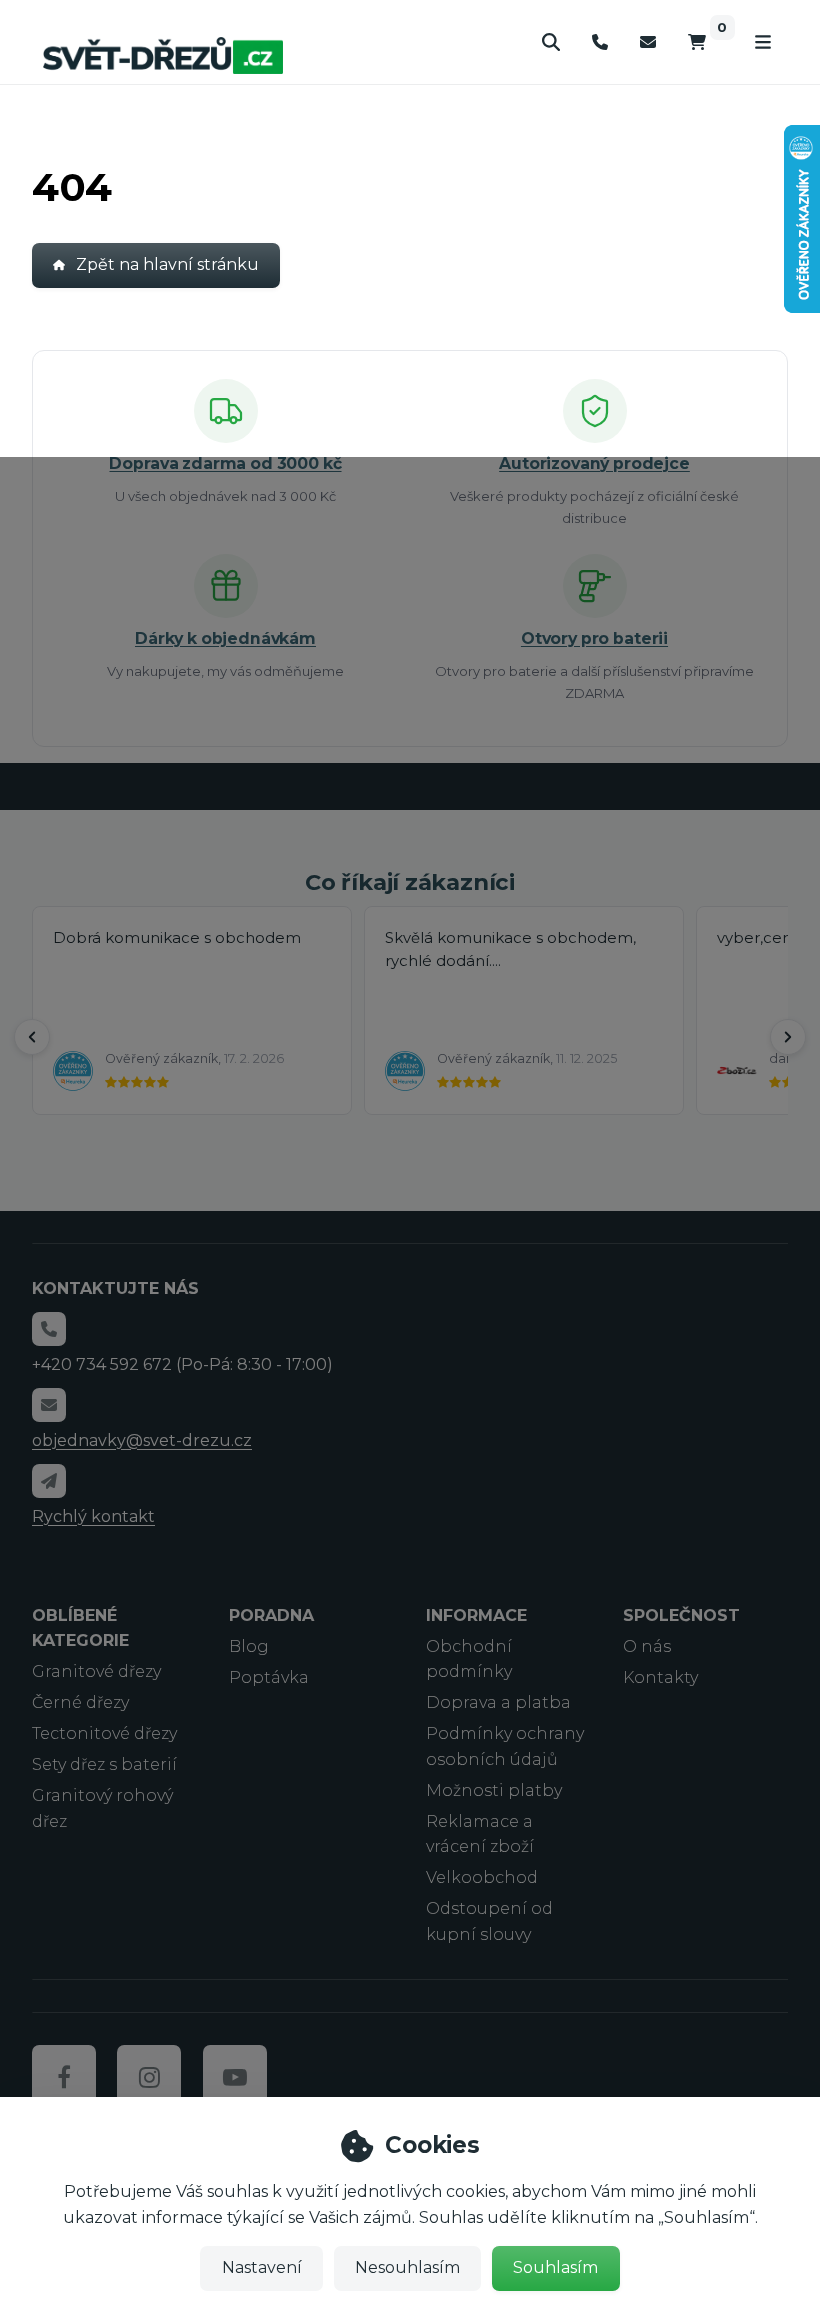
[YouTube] (235, 2077)
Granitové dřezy (96, 1671)
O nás (647, 1646)
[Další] (788, 1037)
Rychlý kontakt (93, 1516)
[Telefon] (600, 42)
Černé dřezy (80, 1702)
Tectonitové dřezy (104, 1733)
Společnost (681, 1615)
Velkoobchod (482, 1877)
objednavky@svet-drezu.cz (142, 1440)
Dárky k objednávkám (225, 638)
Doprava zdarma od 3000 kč (225, 463)
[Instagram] (149, 2077)
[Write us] (49, 1481)
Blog (249, 1646)
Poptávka (269, 1677)
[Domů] (163, 55)
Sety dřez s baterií (104, 1764)
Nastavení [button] (262, 2267)
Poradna (271, 1615)
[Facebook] (64, 2077)
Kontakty (660, 1677)
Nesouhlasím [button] (407, 2267)
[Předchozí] (32, 1037)
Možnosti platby (494, 1790)
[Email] (648, 42)
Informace (476, 1615)
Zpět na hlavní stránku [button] (167, 264)
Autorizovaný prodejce (594, 463)
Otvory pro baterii (594, 638)
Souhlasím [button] (555, 2267)
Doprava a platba (498, 1702)
